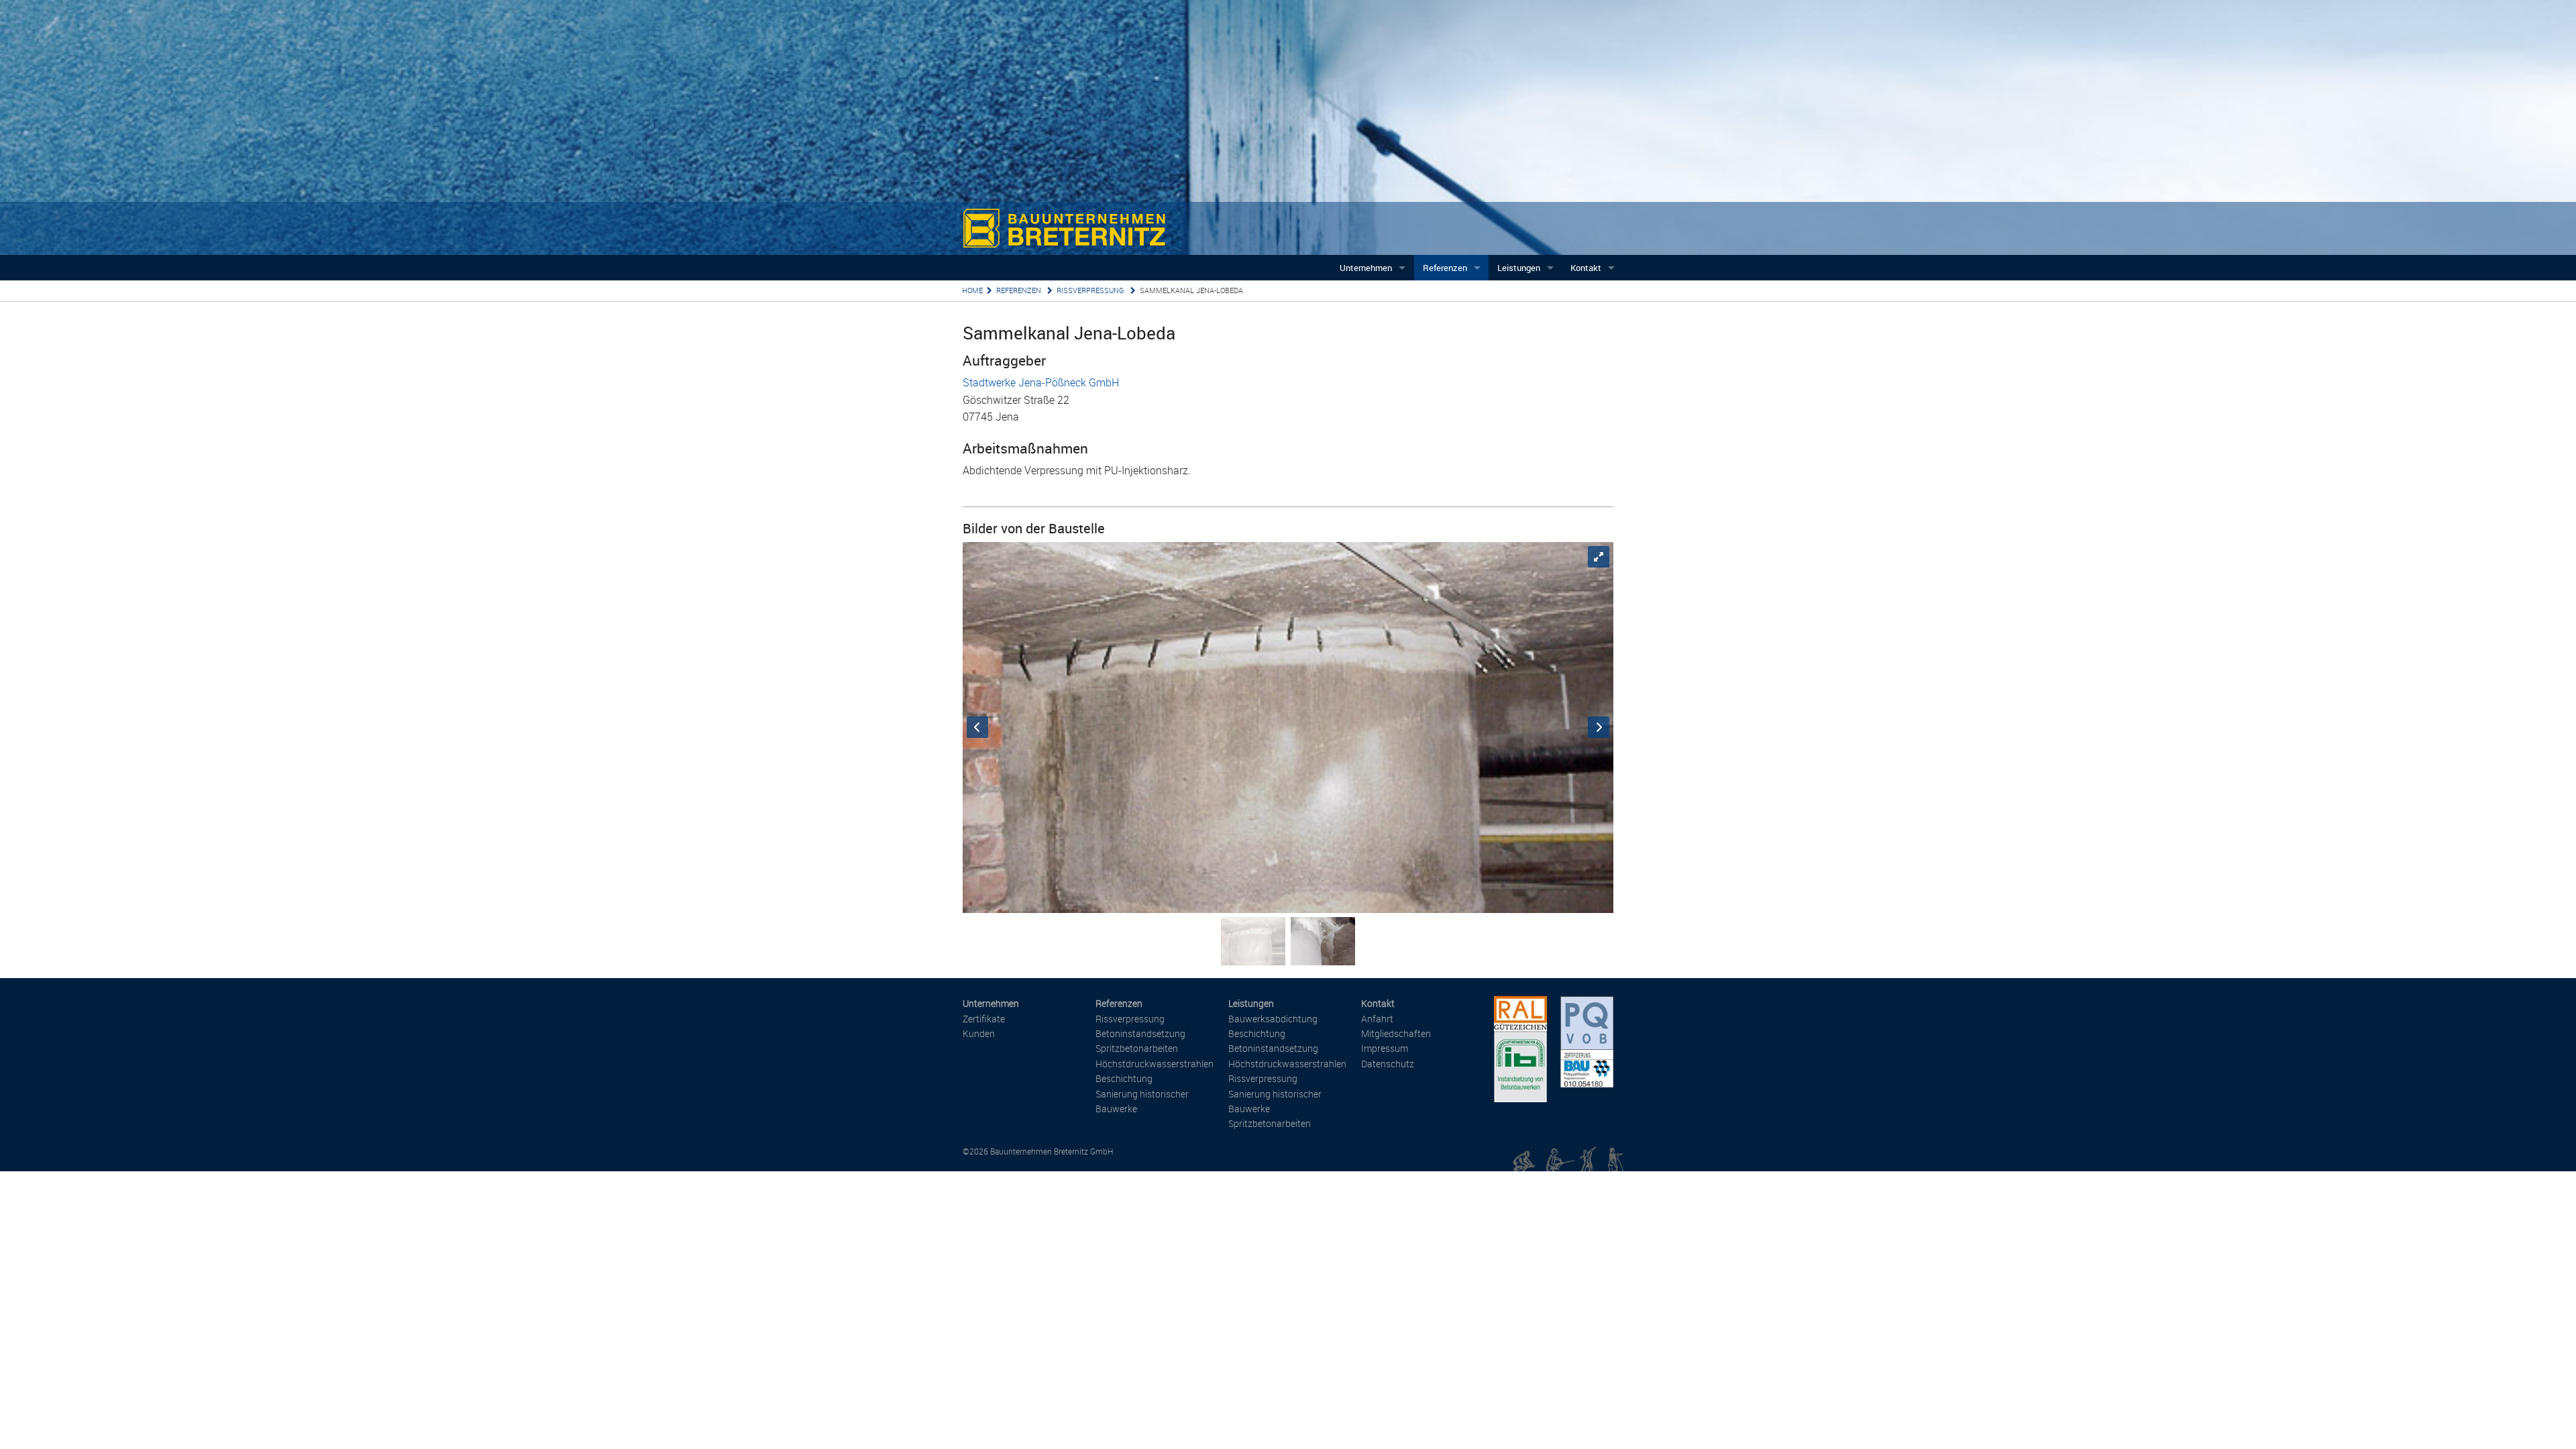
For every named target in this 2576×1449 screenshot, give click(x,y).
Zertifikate (984, 1019)
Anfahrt (1377, 1019)
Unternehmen (1366, 268)
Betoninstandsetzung (1140, 1033)
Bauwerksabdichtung (1273, 1019)
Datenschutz (1388, 1064)
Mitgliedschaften (1396, 1033)
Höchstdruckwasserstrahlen (1155, 1064)
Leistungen (1519, 268)
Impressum (1385, 1048)
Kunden (979, 1033)
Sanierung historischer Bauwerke (1142, 1101)
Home (972, 290)
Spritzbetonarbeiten (1137, 1048)
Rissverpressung (1091, 290)
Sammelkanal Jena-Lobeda (1191, 290)
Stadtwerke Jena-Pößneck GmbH (1041, 382)
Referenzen (1445, 268)
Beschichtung (1124, 1078)
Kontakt (1586, 268)
